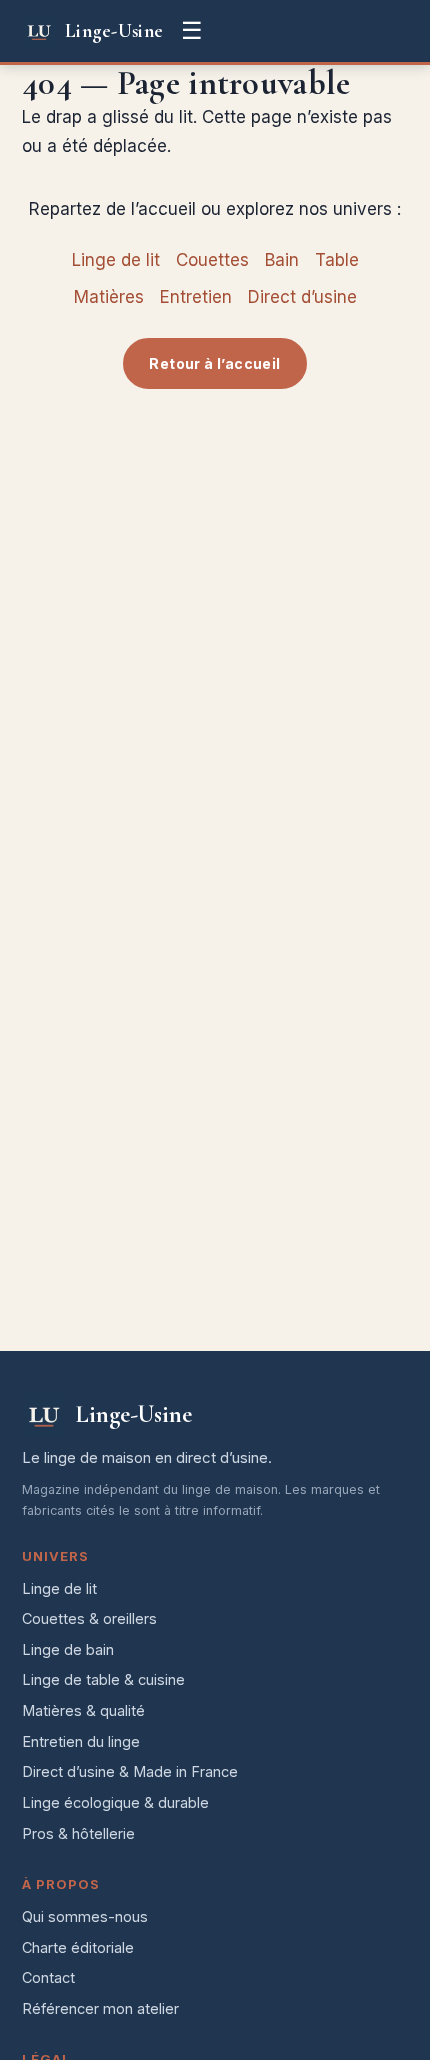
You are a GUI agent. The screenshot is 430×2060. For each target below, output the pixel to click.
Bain (282, 260)
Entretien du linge (81, 1741)
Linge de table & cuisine (103, 1679)
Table (337, 260)
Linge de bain (68, 1649)
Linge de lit (116, 260)
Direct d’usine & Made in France (130, 1771)
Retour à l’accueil (214, 363)
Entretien (196, 297)
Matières (109, 297)
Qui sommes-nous (85, 1916)
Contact (48, 1977)
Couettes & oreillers (89, 1618)
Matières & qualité (83, 1710)
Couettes (212, 260)
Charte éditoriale (78, 1947)
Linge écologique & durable (115, 1802)
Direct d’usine (302, 297)
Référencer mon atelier (100, 2008)
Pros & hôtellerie (78, 1833)
